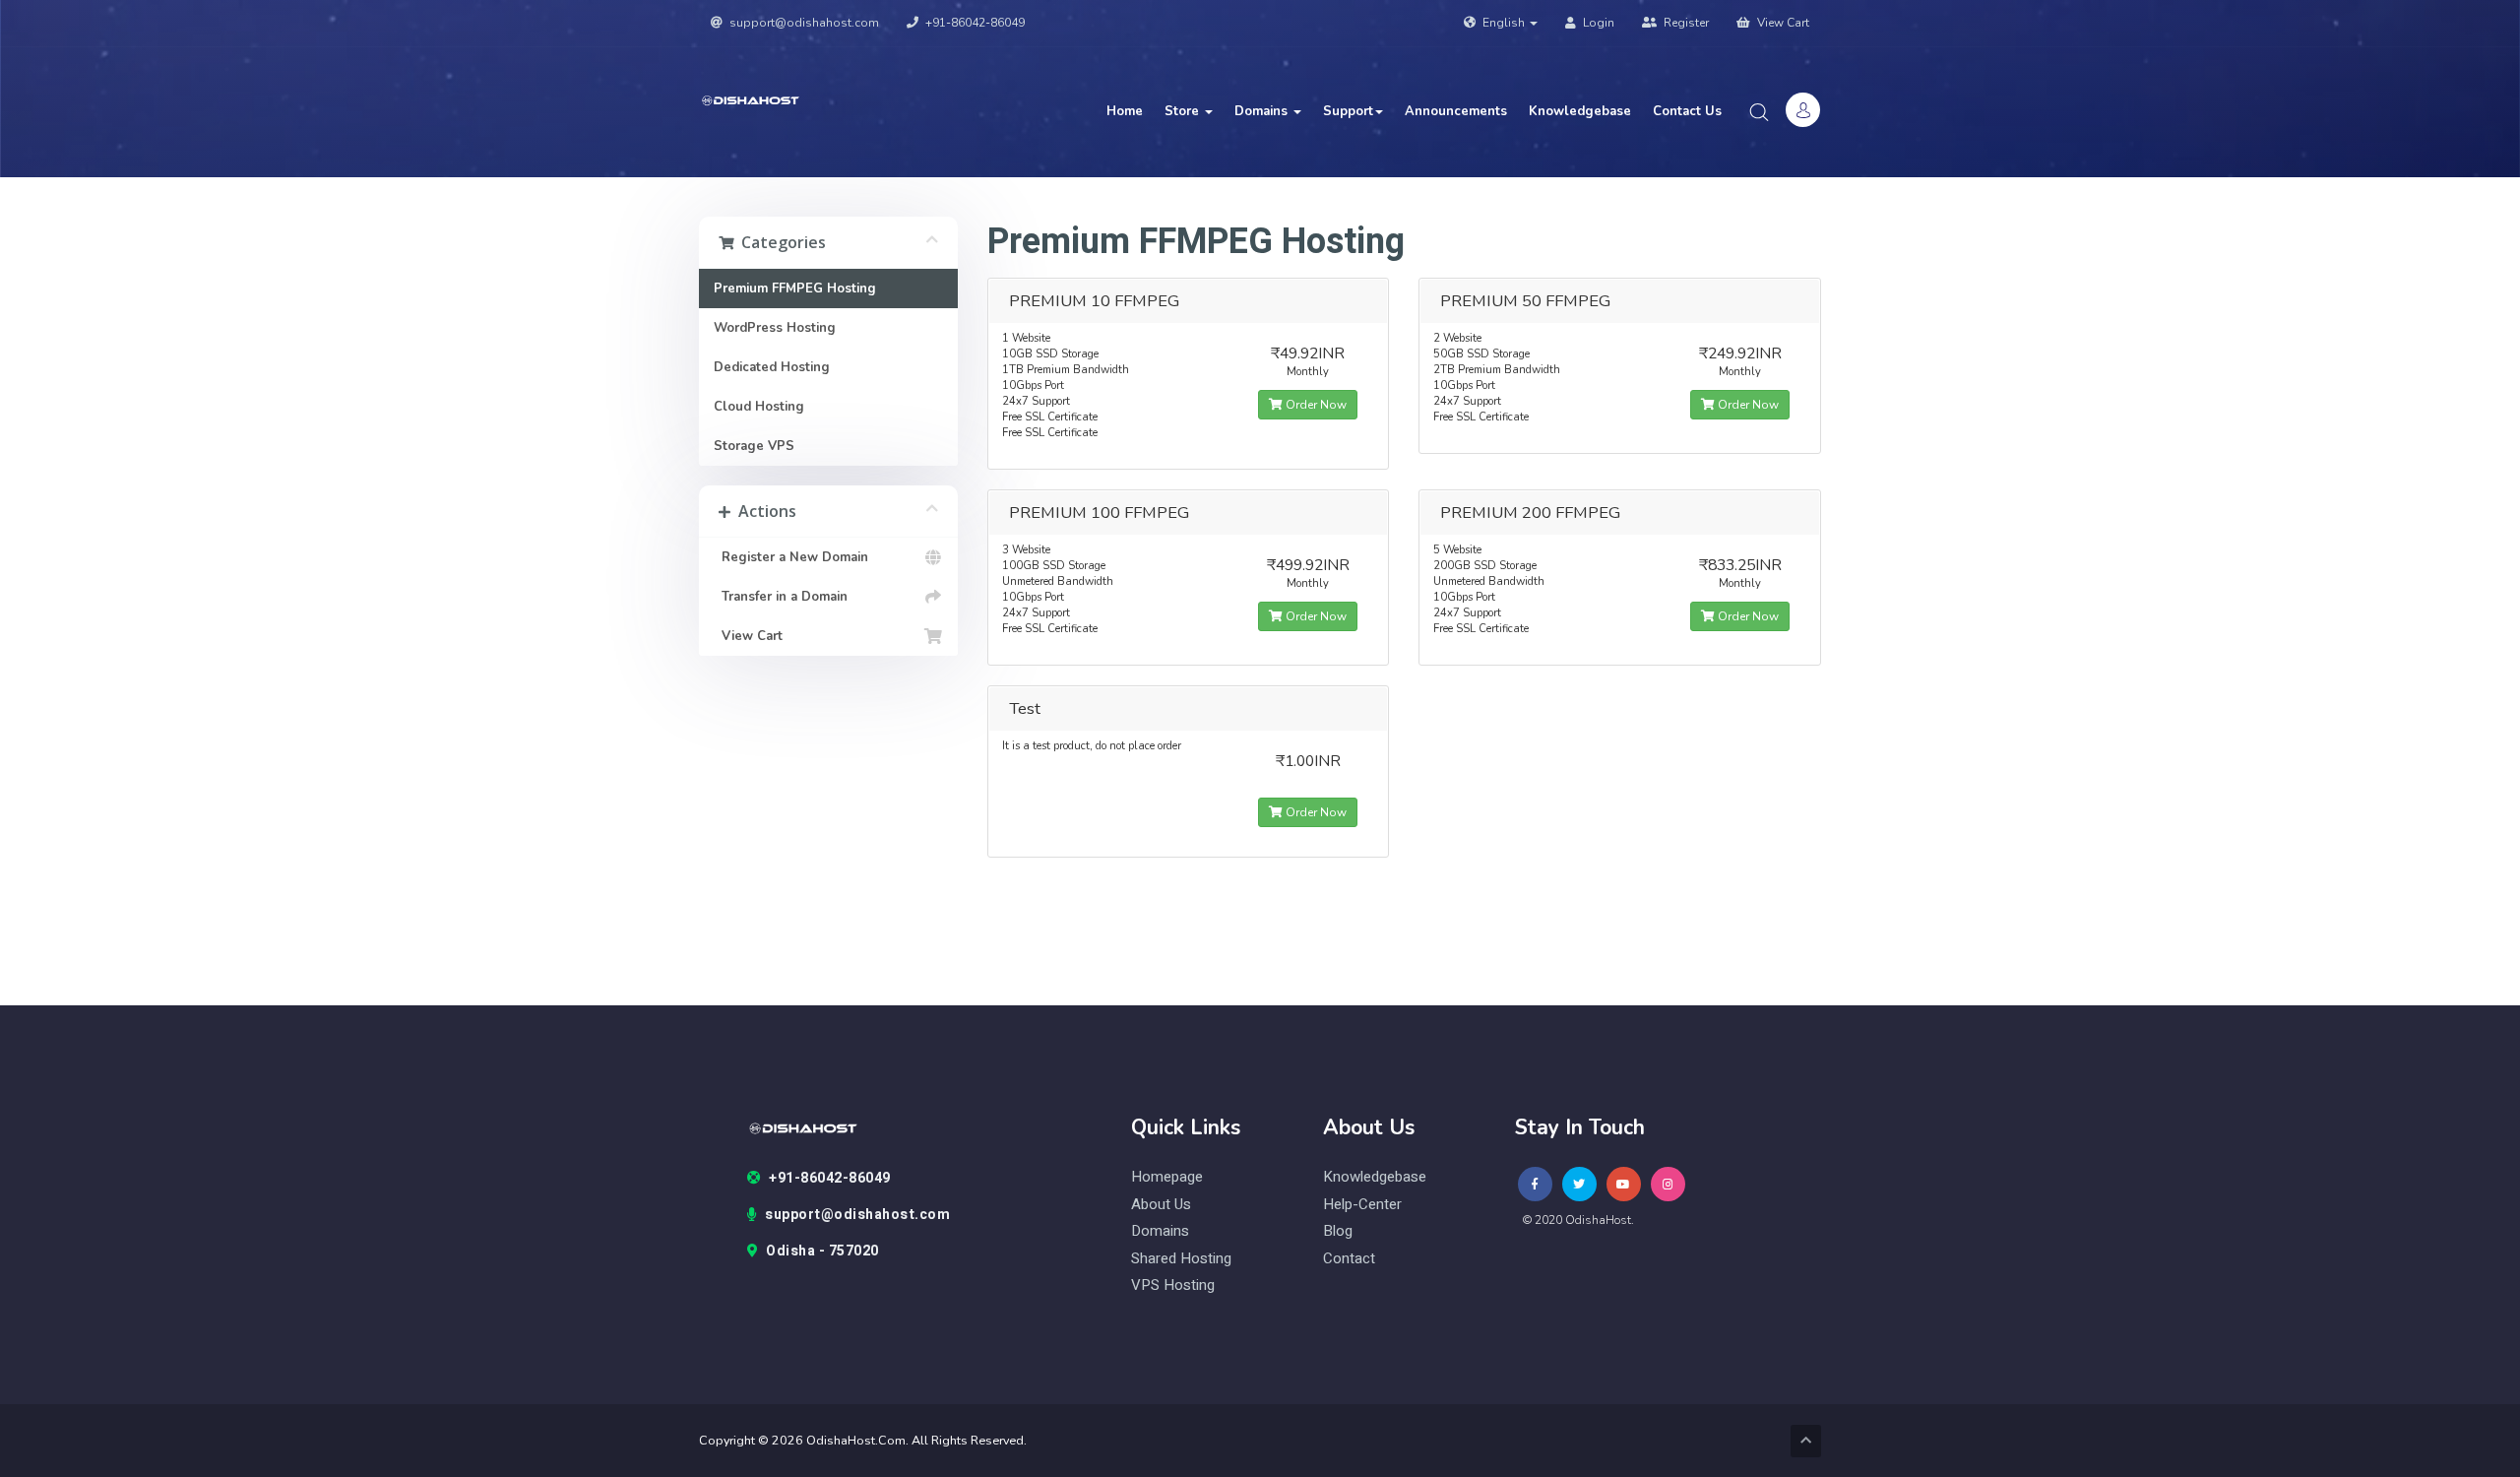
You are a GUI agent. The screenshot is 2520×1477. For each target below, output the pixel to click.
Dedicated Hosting (772, 367)
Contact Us (1687, 111)
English (1504, 23)
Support (1348, 111)
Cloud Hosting (759, 407)
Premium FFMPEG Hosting (795, 289)
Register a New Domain (791, 557)
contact (1349, 1259)
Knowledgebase (1580, 111)
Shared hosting (1181, 1259)
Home (1125, 111)
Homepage (1167, 1177)
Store (1184, 111)
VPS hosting (1173, 1285)
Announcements (1456, 111)
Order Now (1315, 405)
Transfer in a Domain (781, 597)
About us (1161, 1205)
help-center (1362, 1205)
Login (1597, 23)
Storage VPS (754, 446)
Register (1685, 23)
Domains (1263, 111)
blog (1338, 1231)
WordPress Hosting (775, 328)
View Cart (1782, 23)
